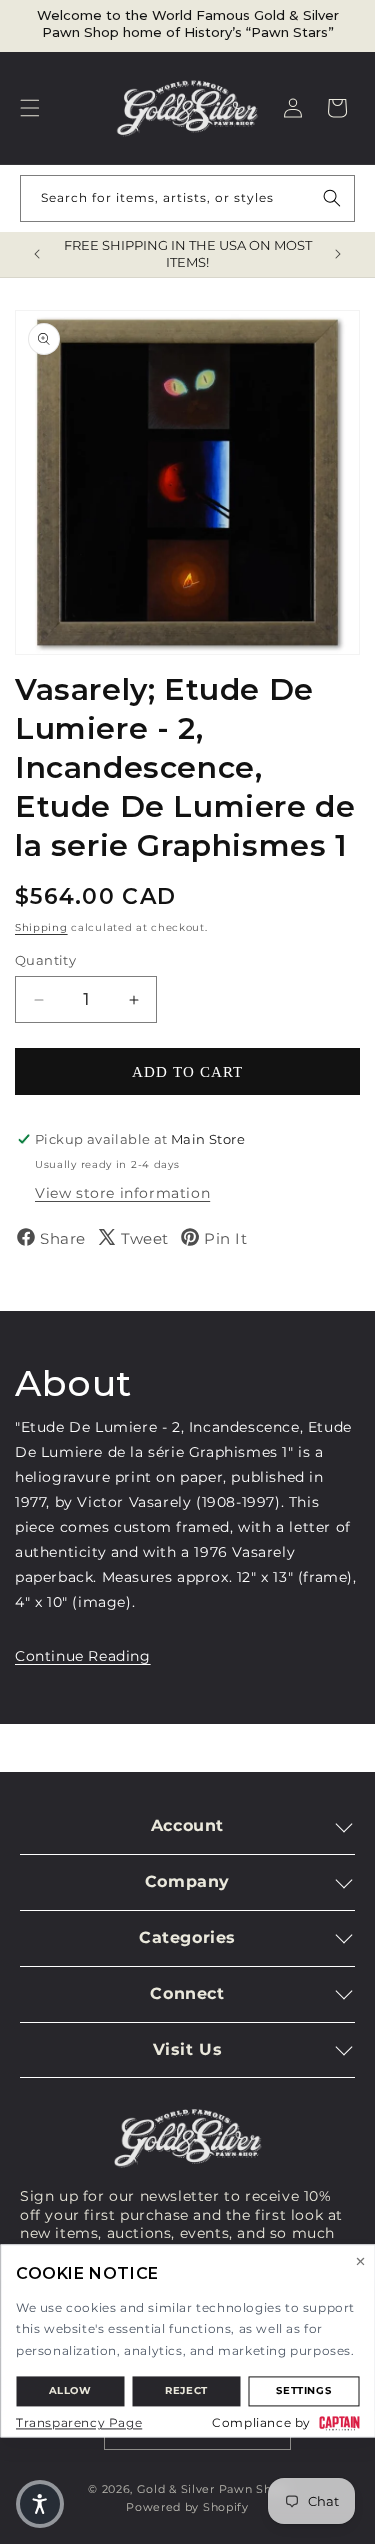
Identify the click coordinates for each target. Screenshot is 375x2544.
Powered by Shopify (187, 2507)
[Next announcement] (338, 254)
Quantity (45, 960)
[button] (30, 108)
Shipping (41, 927)
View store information (122, 1193)
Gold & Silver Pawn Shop (212, 2489)
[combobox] (187, 198)
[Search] (332, 198)
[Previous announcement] (37, 254)
